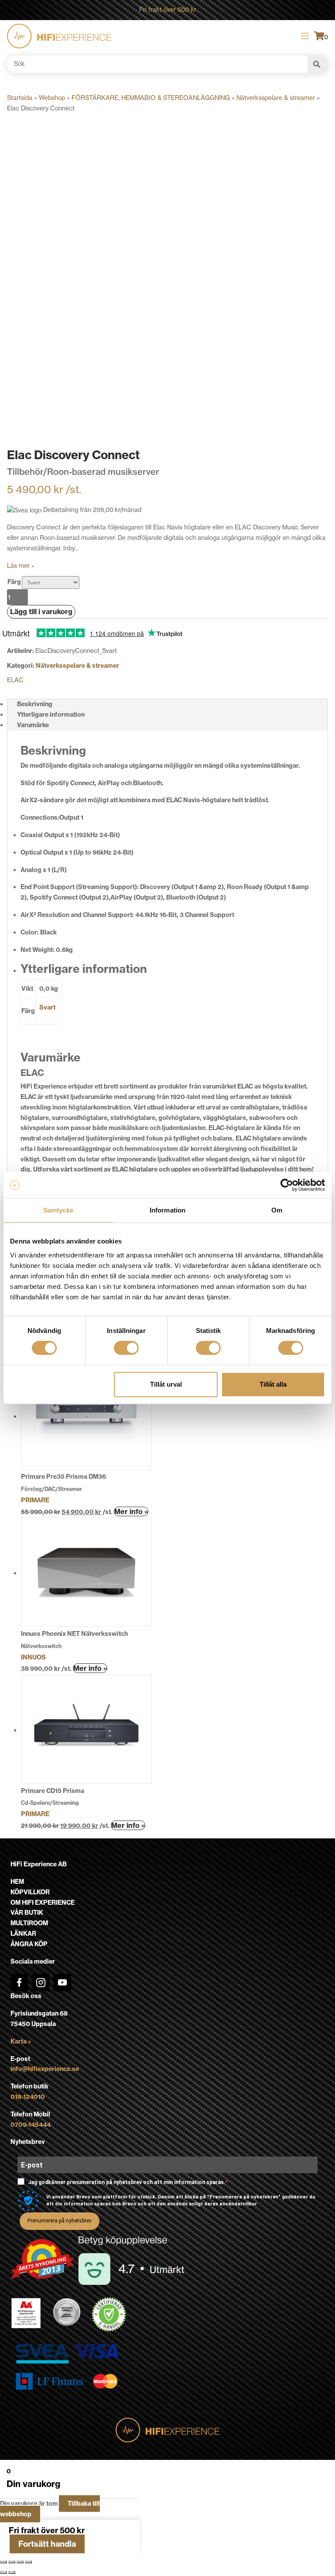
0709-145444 (31, 2125)
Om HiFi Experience (43, 1903)
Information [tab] (167, 1210)
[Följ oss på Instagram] (41, 1982)
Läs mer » (21, 566)
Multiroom (29, 1923)
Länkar (23, 1934)
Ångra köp (29, 1944)
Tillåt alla (273, 1384)
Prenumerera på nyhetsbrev (60, 2221)
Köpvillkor (30, 1892)
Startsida (20, 98)
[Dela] (20, 2562)
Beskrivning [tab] (35, 704)
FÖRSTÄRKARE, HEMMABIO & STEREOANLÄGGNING (151, 98)
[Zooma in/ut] (3, 2562)
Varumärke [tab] (33, 725)
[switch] (126, 1348)
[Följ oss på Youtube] (62, 1982)
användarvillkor (238, 2204)
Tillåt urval (166, 1384)
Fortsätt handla (47, 2544)
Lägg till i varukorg (41, 611)
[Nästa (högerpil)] (12, 2573)
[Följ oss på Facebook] (19, 1982)
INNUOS (33, 1657)
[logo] (59, 36)
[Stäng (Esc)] (28, 2562)
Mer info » (131, 1511)
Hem (17, 1882)
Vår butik (27, 1913)
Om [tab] (277, 1210)
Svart (47, 1007)
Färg (14, 582)
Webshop (52, 98)
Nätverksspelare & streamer (276, 98)
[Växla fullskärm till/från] (12, 2562)
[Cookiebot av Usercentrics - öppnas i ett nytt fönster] (287, 1185)
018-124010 (28, 2097)
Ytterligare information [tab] (51, 714)
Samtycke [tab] (58, 1210)
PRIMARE (35, 1500)
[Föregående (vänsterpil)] (3, 2573)
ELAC (15, 680)
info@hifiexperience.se (45, 2069)
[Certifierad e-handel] (109, 2315)
